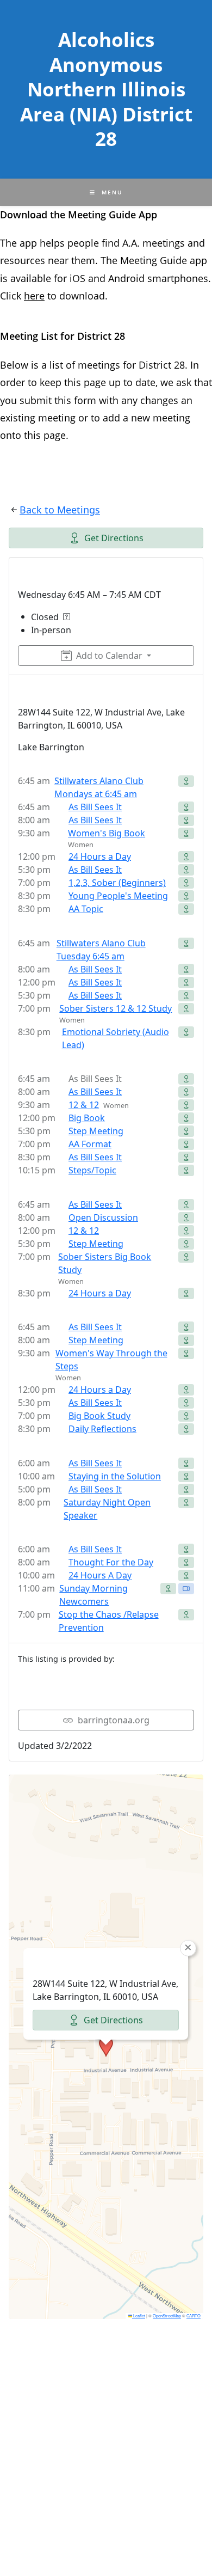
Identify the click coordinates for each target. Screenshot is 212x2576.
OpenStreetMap (167, 2315)
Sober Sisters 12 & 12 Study (116, 1008)
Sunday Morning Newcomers (93, 1595)
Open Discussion (103, 1217)
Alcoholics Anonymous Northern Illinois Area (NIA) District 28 (106, 89)
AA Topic (86, 909)
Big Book (87, 1118)
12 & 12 (84, 1105)
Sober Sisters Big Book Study (105, 1263)
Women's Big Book (107, 833)
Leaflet (139, 2315)
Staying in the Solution (115, 1476)
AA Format (90, 1144)
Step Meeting (96, 1131)
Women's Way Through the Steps (111, 1360)
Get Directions (114, 538)
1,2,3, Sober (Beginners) (117, 883)
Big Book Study (99, 1416)
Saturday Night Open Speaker (107, 1509)
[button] (106, 2047)
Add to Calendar (109, 656)
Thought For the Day (111, 1562)
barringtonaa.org (114, 1720)
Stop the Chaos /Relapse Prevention (109, 1621)
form (86, 400)
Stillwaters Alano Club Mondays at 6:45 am (99, 787)
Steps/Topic (92, 1170)
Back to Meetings (60, 510)
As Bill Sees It (95, 807)
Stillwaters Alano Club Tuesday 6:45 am (101, 950)
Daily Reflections (102, 1429)
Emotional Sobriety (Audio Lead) (116, 1038)
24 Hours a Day (100, 856)
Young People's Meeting (118, 896)
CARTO (194, 2315)
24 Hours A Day (100, 1575)
